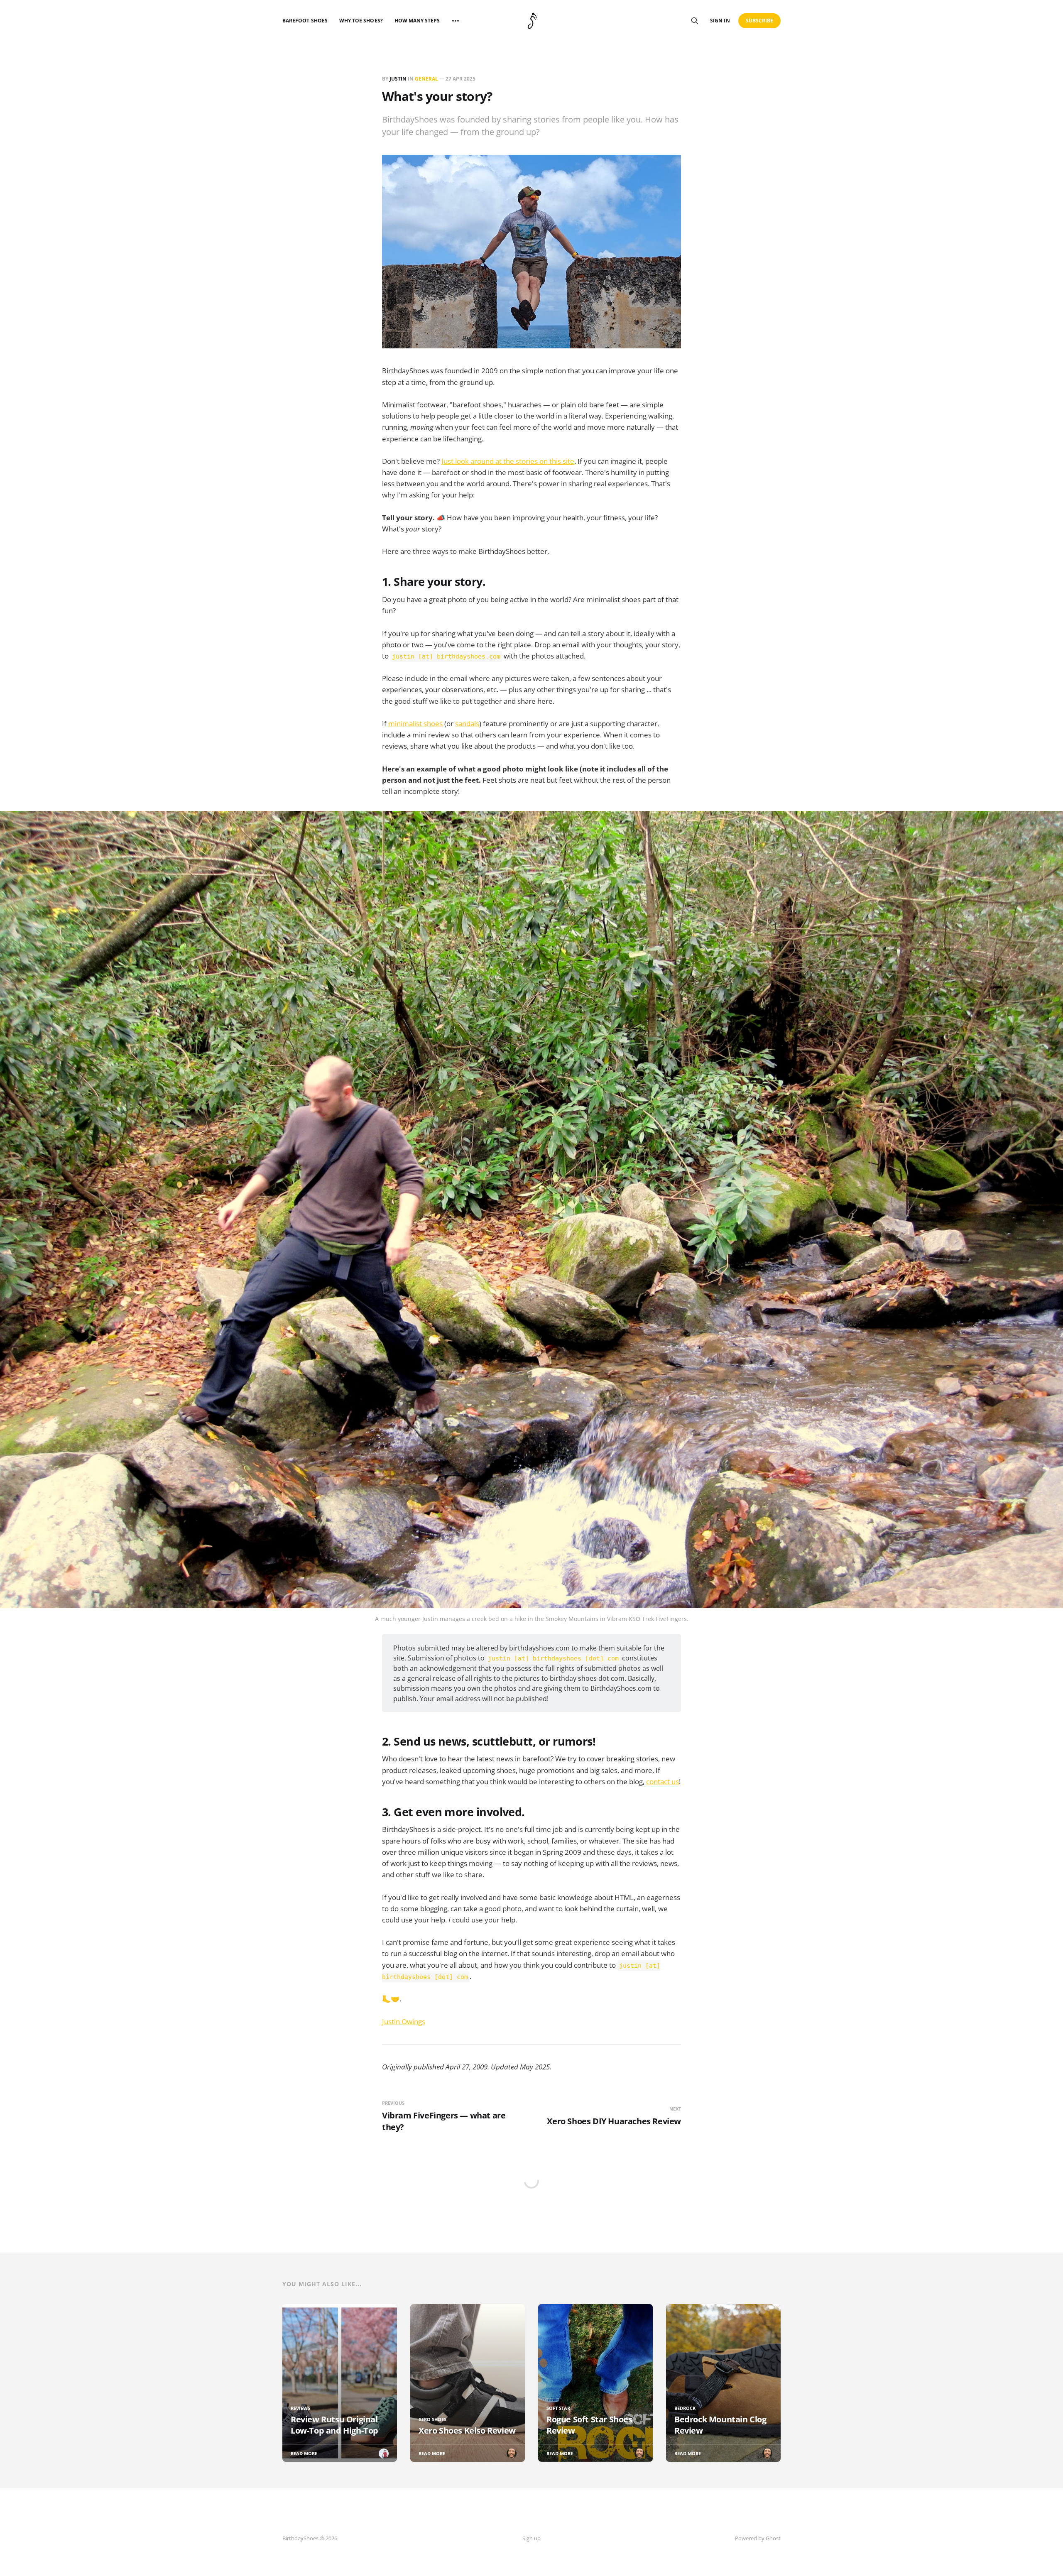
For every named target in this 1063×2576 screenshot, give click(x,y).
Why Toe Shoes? (361, 21)
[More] (456, 21)
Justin (398, 79)
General (426, 79)
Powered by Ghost (758, 2538)
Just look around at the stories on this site (508, 461)
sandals (467, 724)
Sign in (720, 21)
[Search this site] (695, 21)
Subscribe (760, 21)
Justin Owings (404, 2021)
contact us (663, 1781)
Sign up (531, 2538)
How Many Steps (417, 21)
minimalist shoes (415, 724)
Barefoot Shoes (305, 21)
